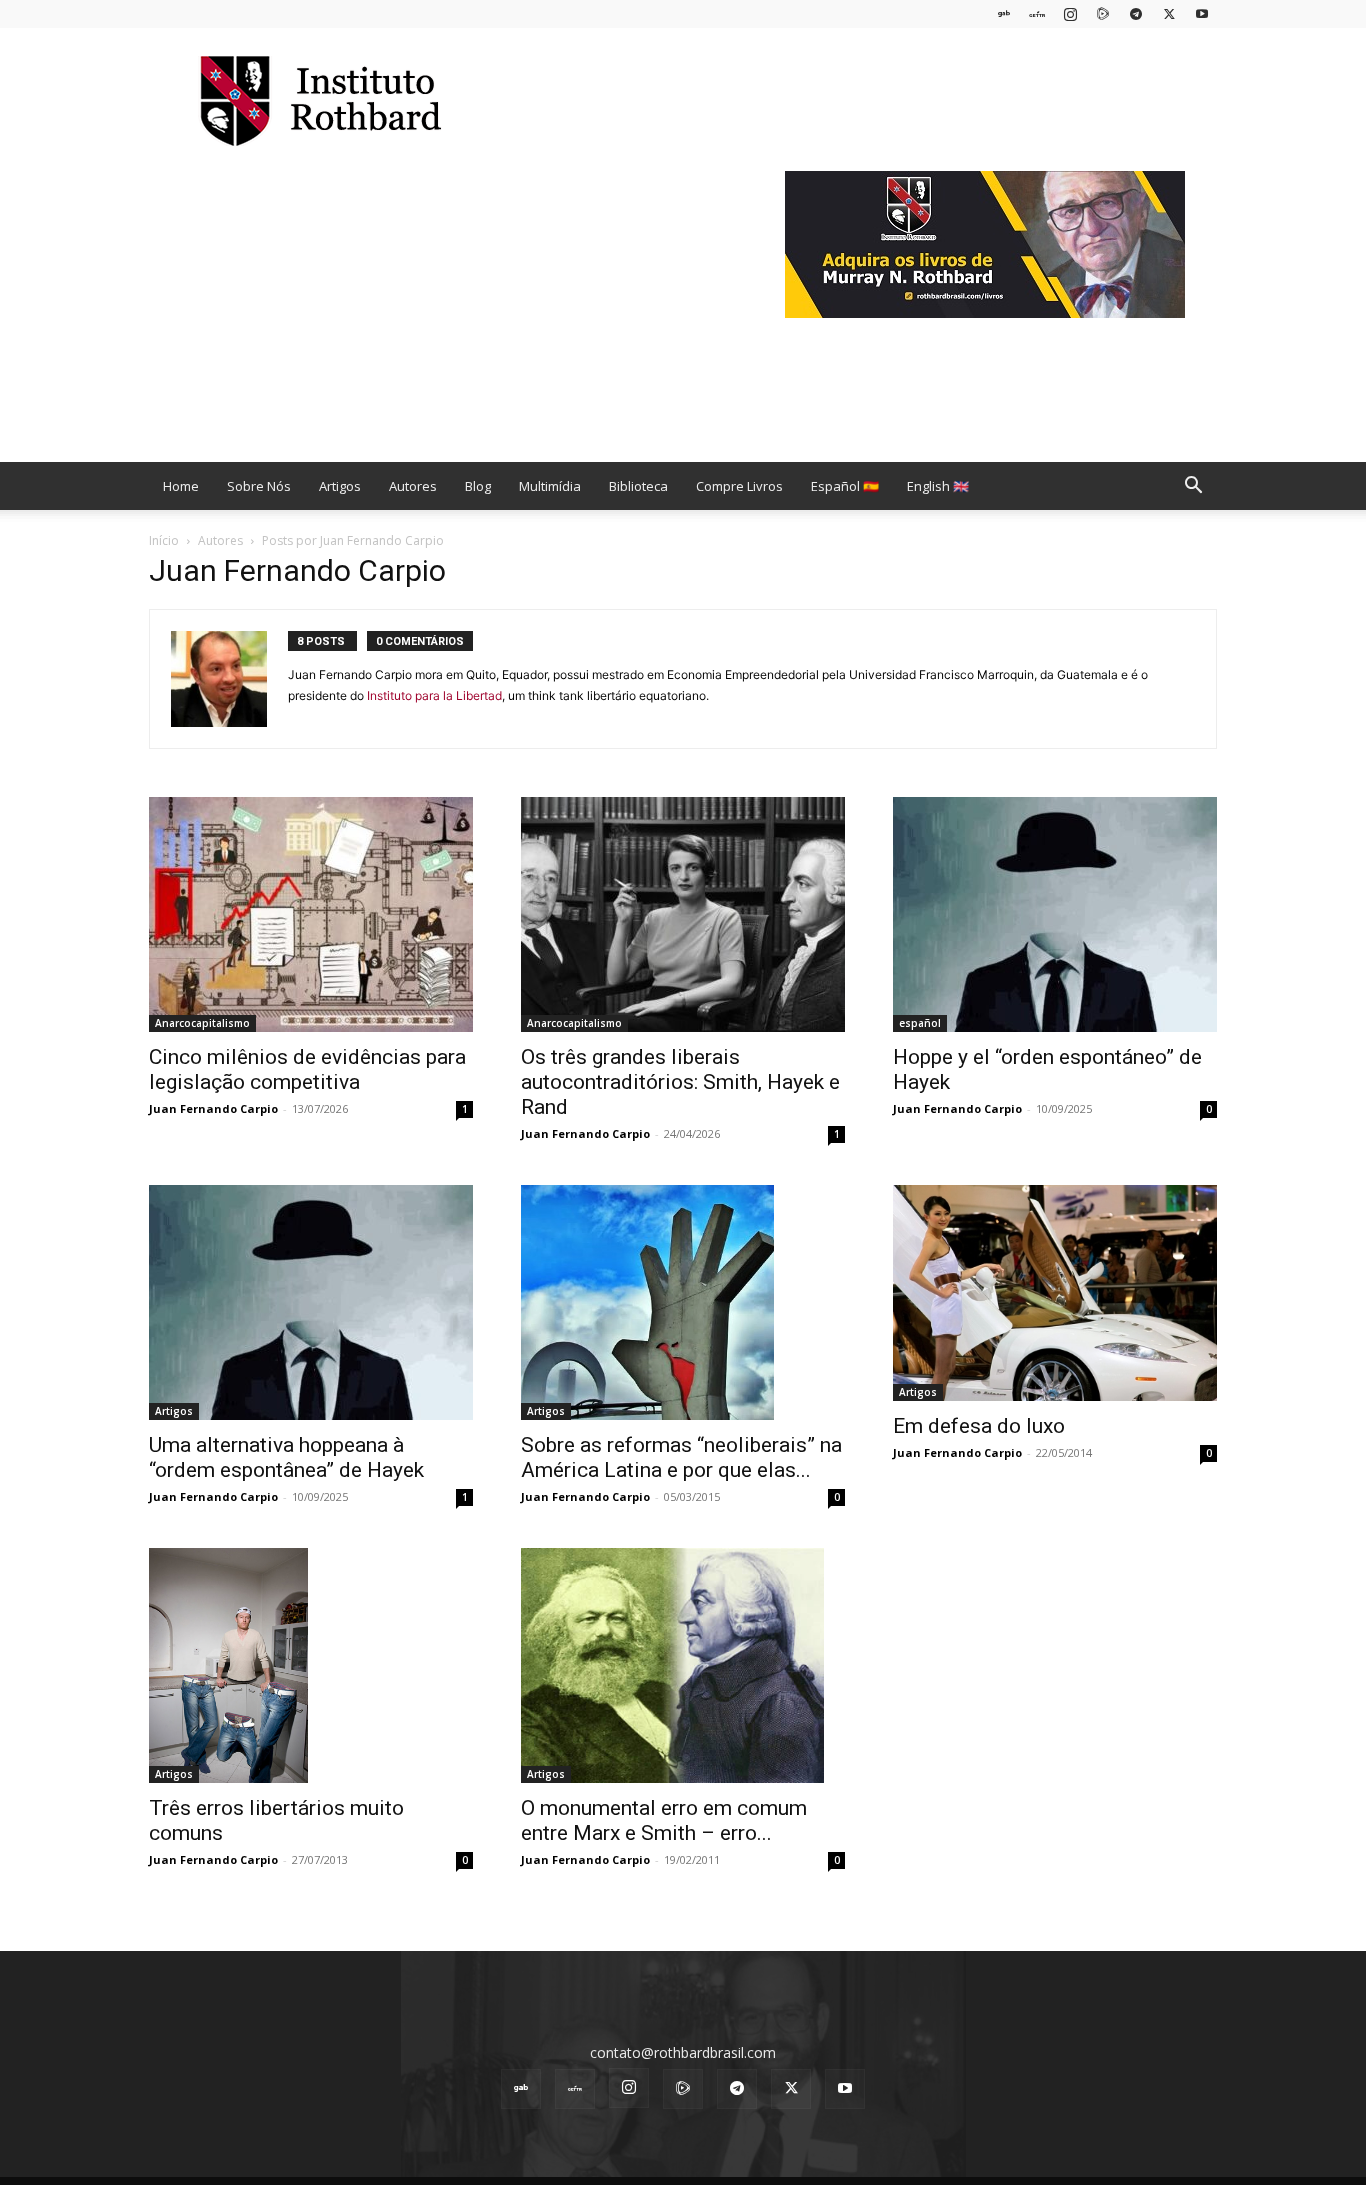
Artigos (340, 486)
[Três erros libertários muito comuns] (311, 1665)
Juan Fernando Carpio (213, 1108)
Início (164, 540)
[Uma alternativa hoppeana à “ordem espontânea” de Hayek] (311, 1302)
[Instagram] (1070, 13)
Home (181, 486)
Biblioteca (638, 486)
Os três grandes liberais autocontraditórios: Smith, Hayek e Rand (680, 1082)
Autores (413, 486)
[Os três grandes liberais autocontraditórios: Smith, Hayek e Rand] (683, 914)
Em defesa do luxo (979, 1426)
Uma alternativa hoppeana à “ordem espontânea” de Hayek (286, 1457)
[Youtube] (1202, 13)
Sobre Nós (259, 486)
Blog (478, 486)
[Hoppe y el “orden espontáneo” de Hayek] (1055, 914)
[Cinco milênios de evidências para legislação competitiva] (311, 914)
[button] (1193, 487)
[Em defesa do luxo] (1055, 1293)
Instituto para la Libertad (434, 695)
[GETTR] (1037, 13)
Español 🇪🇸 (845, 486)
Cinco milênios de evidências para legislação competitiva (307, 1069)
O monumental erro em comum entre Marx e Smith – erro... (664, 1820)
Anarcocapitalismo (202, 1023)
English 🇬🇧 (938, 486)
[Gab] (1004, 13)
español (920, 1023)
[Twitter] (1169, 13)
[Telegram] (1136, 13)
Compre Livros (739, 486)
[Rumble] (1103, 13)
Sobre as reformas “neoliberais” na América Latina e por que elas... (681, 1457)
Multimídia (550, 486)
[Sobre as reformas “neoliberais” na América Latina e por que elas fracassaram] (683, 1302)
